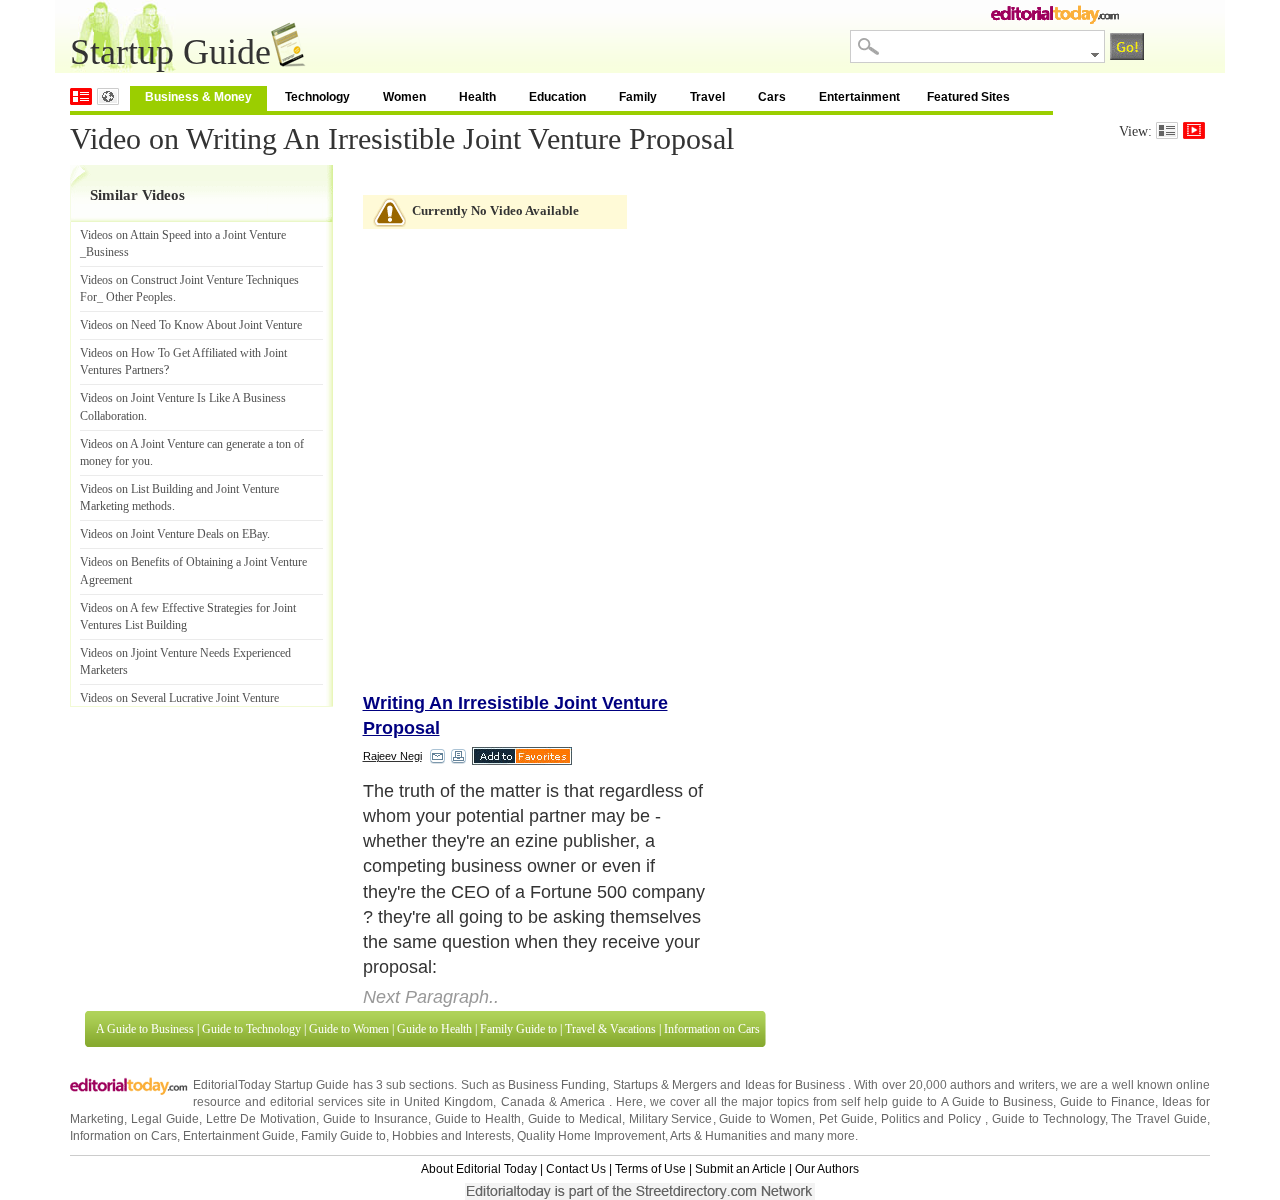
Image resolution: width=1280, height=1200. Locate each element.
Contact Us (576, 1169)
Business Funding (557, 1085)
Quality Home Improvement (591, 1136)
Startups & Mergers (665, 1085)
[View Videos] (1194, 130)
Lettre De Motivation (261, 1119)
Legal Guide (165, 1119)
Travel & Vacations (610, 1029)
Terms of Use (650, 1169)
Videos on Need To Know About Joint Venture (191, 325)
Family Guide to (518, 1029)
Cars (772, 97)
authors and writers (1002, 1085)
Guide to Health (434, 1029)
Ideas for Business (797, 1085)
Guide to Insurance (375, 1119)
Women (404, 97)
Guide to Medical (575, 1119)
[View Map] (108, 96)
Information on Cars (712, 1029)
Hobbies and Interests (451, 1136)
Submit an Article (740, 1169)
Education (557, 97)
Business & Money (198, 97)
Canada (523, 1102)
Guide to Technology (251, 1029)
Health (477, 97)
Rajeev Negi (392, 756)
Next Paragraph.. (431, 997)
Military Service (671, 1119)
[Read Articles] (1167, 130)
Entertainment (859, 97)
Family (638, 97)
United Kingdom (448, 1102)
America (582, 1102)
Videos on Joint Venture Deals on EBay (173, 534)
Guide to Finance (1107, 1102)
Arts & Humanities (718, 1136)
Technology (317, 97)
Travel (707, 97)
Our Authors (827, 1169)
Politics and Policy (933, 1119)
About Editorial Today (479, 1169)
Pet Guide (846, 1119)
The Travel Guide (1159, 1119)
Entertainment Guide (239, 1136)
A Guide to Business (145, 1029)
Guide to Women (349, 1029)
